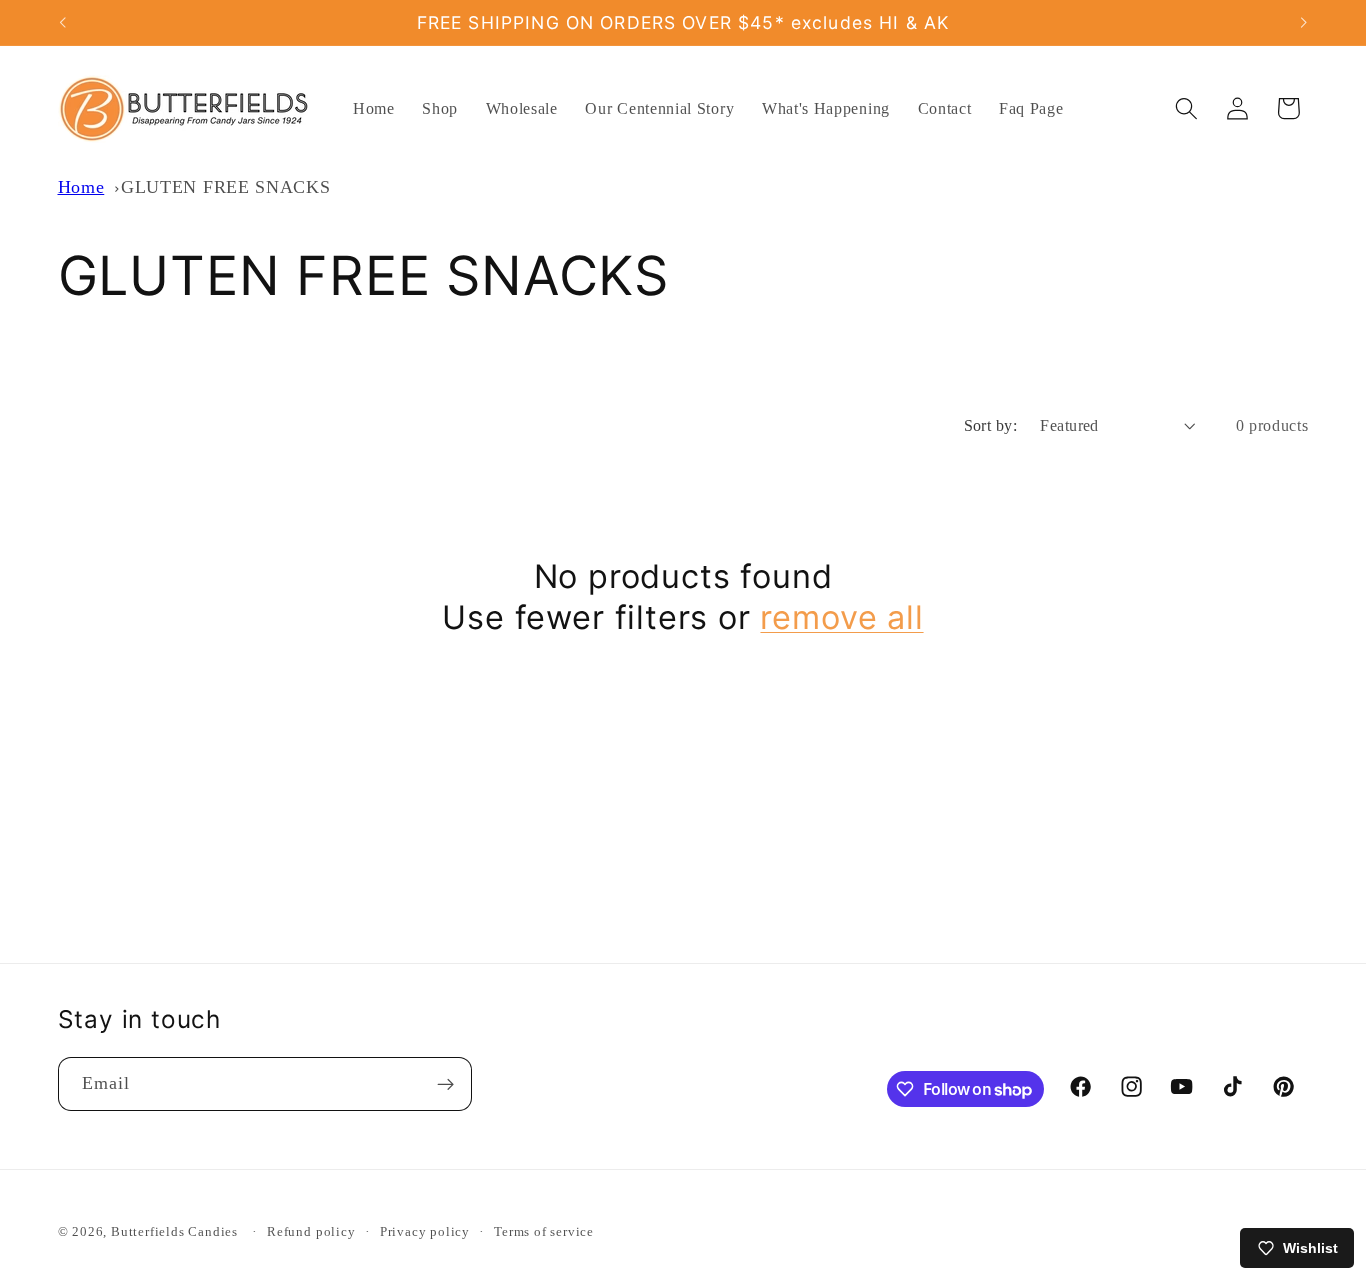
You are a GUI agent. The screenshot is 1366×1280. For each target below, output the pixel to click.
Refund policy (311, 1233)
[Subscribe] (445, 1085)
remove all (841, 617)
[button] (1186, 108)
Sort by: (991, 425)
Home (81, 187)
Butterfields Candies (174, 1233)
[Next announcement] (1304, 23)
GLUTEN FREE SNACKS (225, 187)
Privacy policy (425, 1233)
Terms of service (544, 1233)
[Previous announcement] (62, 23)
